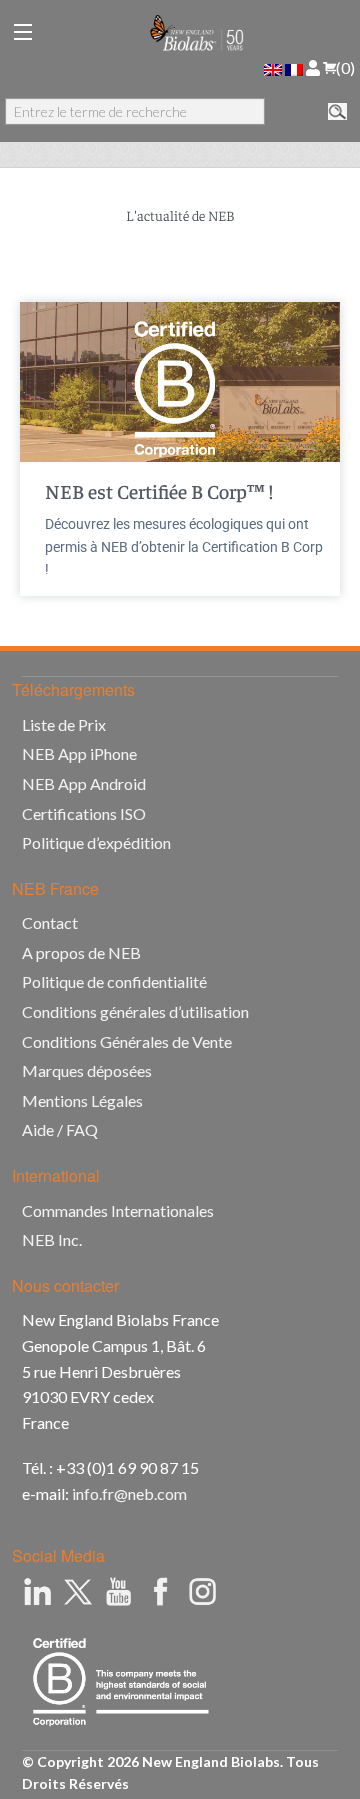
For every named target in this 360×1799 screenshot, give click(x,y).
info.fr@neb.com (129, 1493)
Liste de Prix (64, 724)
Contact (50, 922)
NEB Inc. (52, 1239)
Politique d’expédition (96, 842)
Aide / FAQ (60, 1129)
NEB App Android (84, 783)
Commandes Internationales (118, 1210)
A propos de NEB (81, 952)
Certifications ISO (84, 813)
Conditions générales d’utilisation (135, 1011)
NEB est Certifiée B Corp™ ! (159, 490)
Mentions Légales (82, 1100)
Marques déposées (87, 1070)
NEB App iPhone (79, 753)
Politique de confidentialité (114, 981)
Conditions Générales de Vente (127, 1041)
